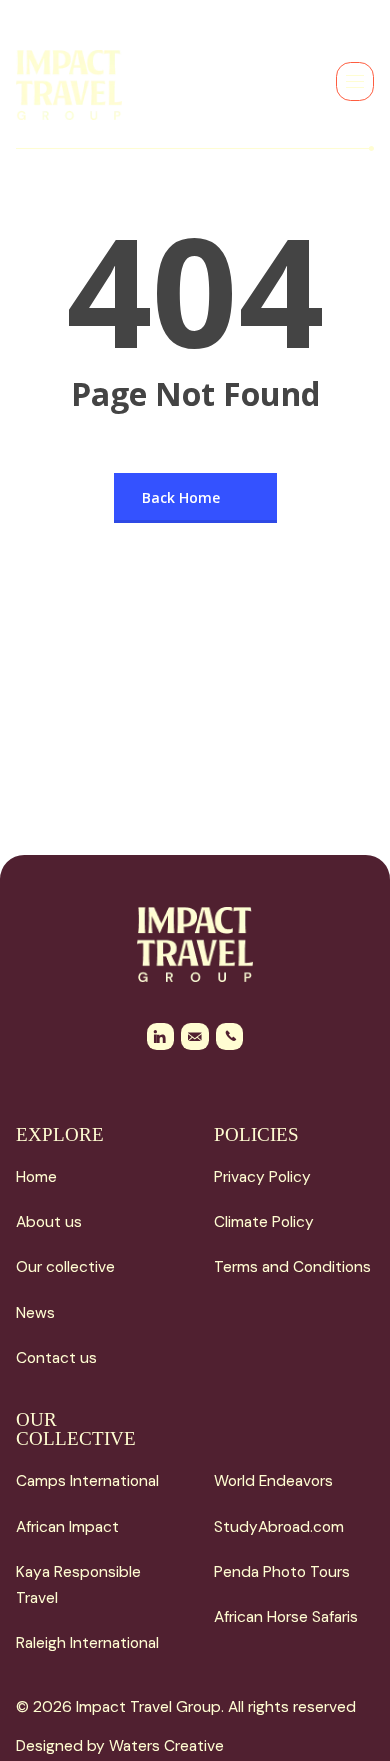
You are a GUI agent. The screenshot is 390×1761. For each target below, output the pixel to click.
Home (36, 1177)
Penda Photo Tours (282, 1572)
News (35, 1313)
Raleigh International (87, 1643)
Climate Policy (264, 1222)
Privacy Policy (262, 1177)
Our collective (65, 1267)
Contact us (56, 1358)
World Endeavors (273, 1481)
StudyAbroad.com (279, 1527)
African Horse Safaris (286, 1617)
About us (49, 1222)
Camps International (87, 1481)
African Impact (67, 1527)
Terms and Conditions (292, 1267)
